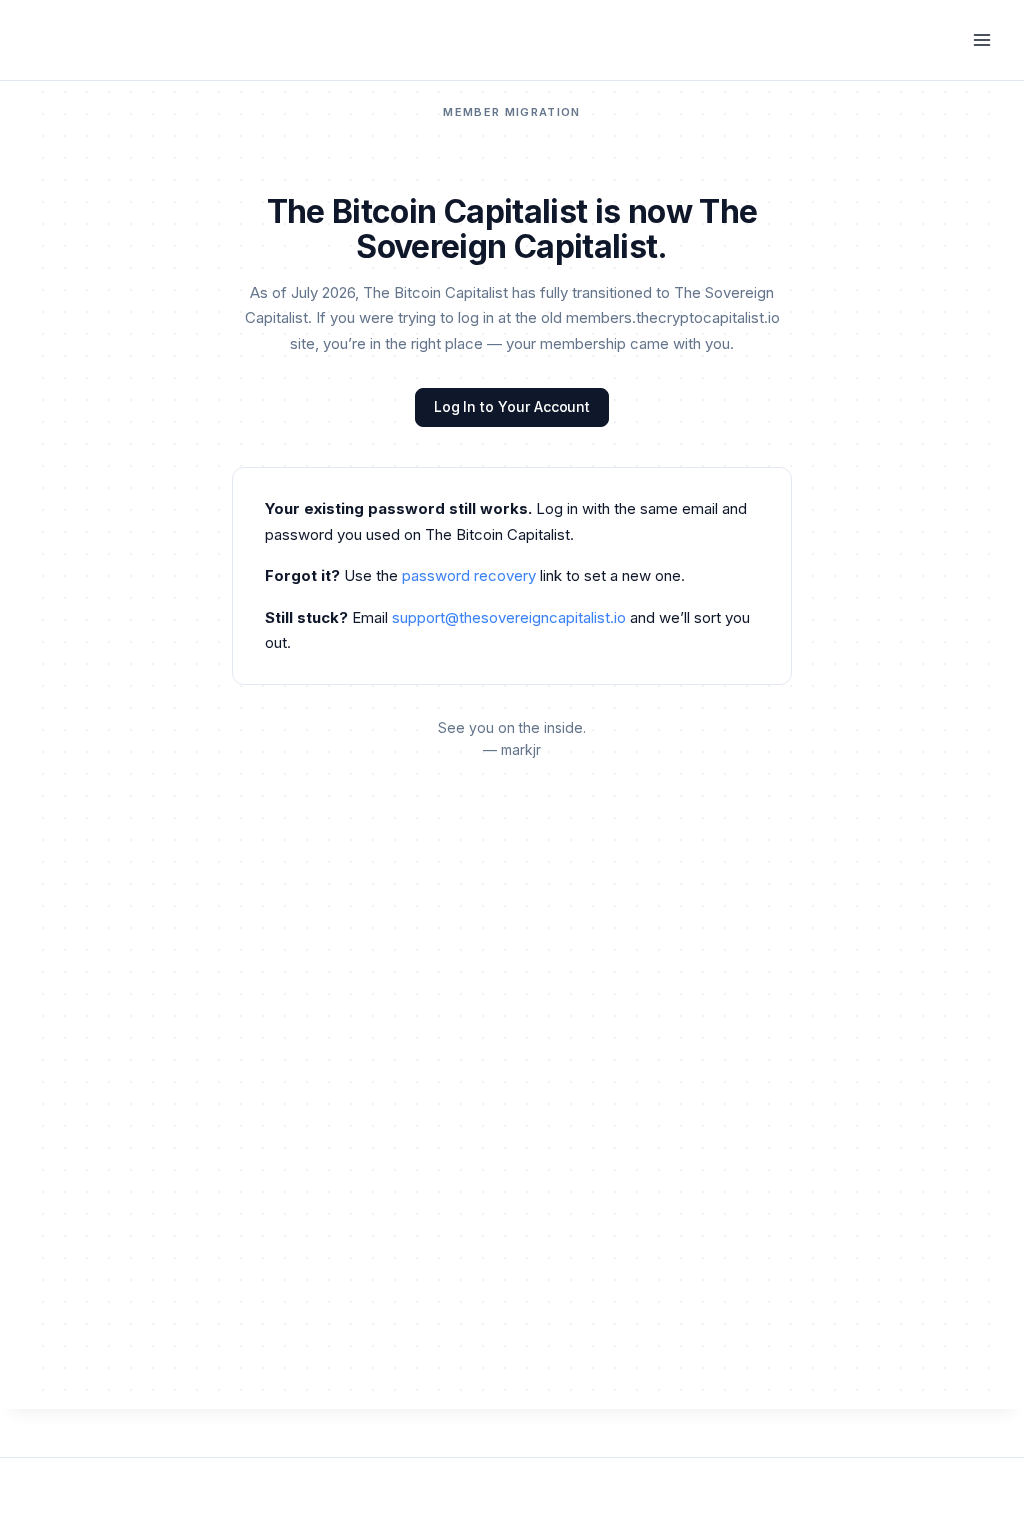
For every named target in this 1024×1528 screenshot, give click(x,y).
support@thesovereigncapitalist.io (509, 617)
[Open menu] (981, 39)
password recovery (469, 575)
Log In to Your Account (512, 406)
